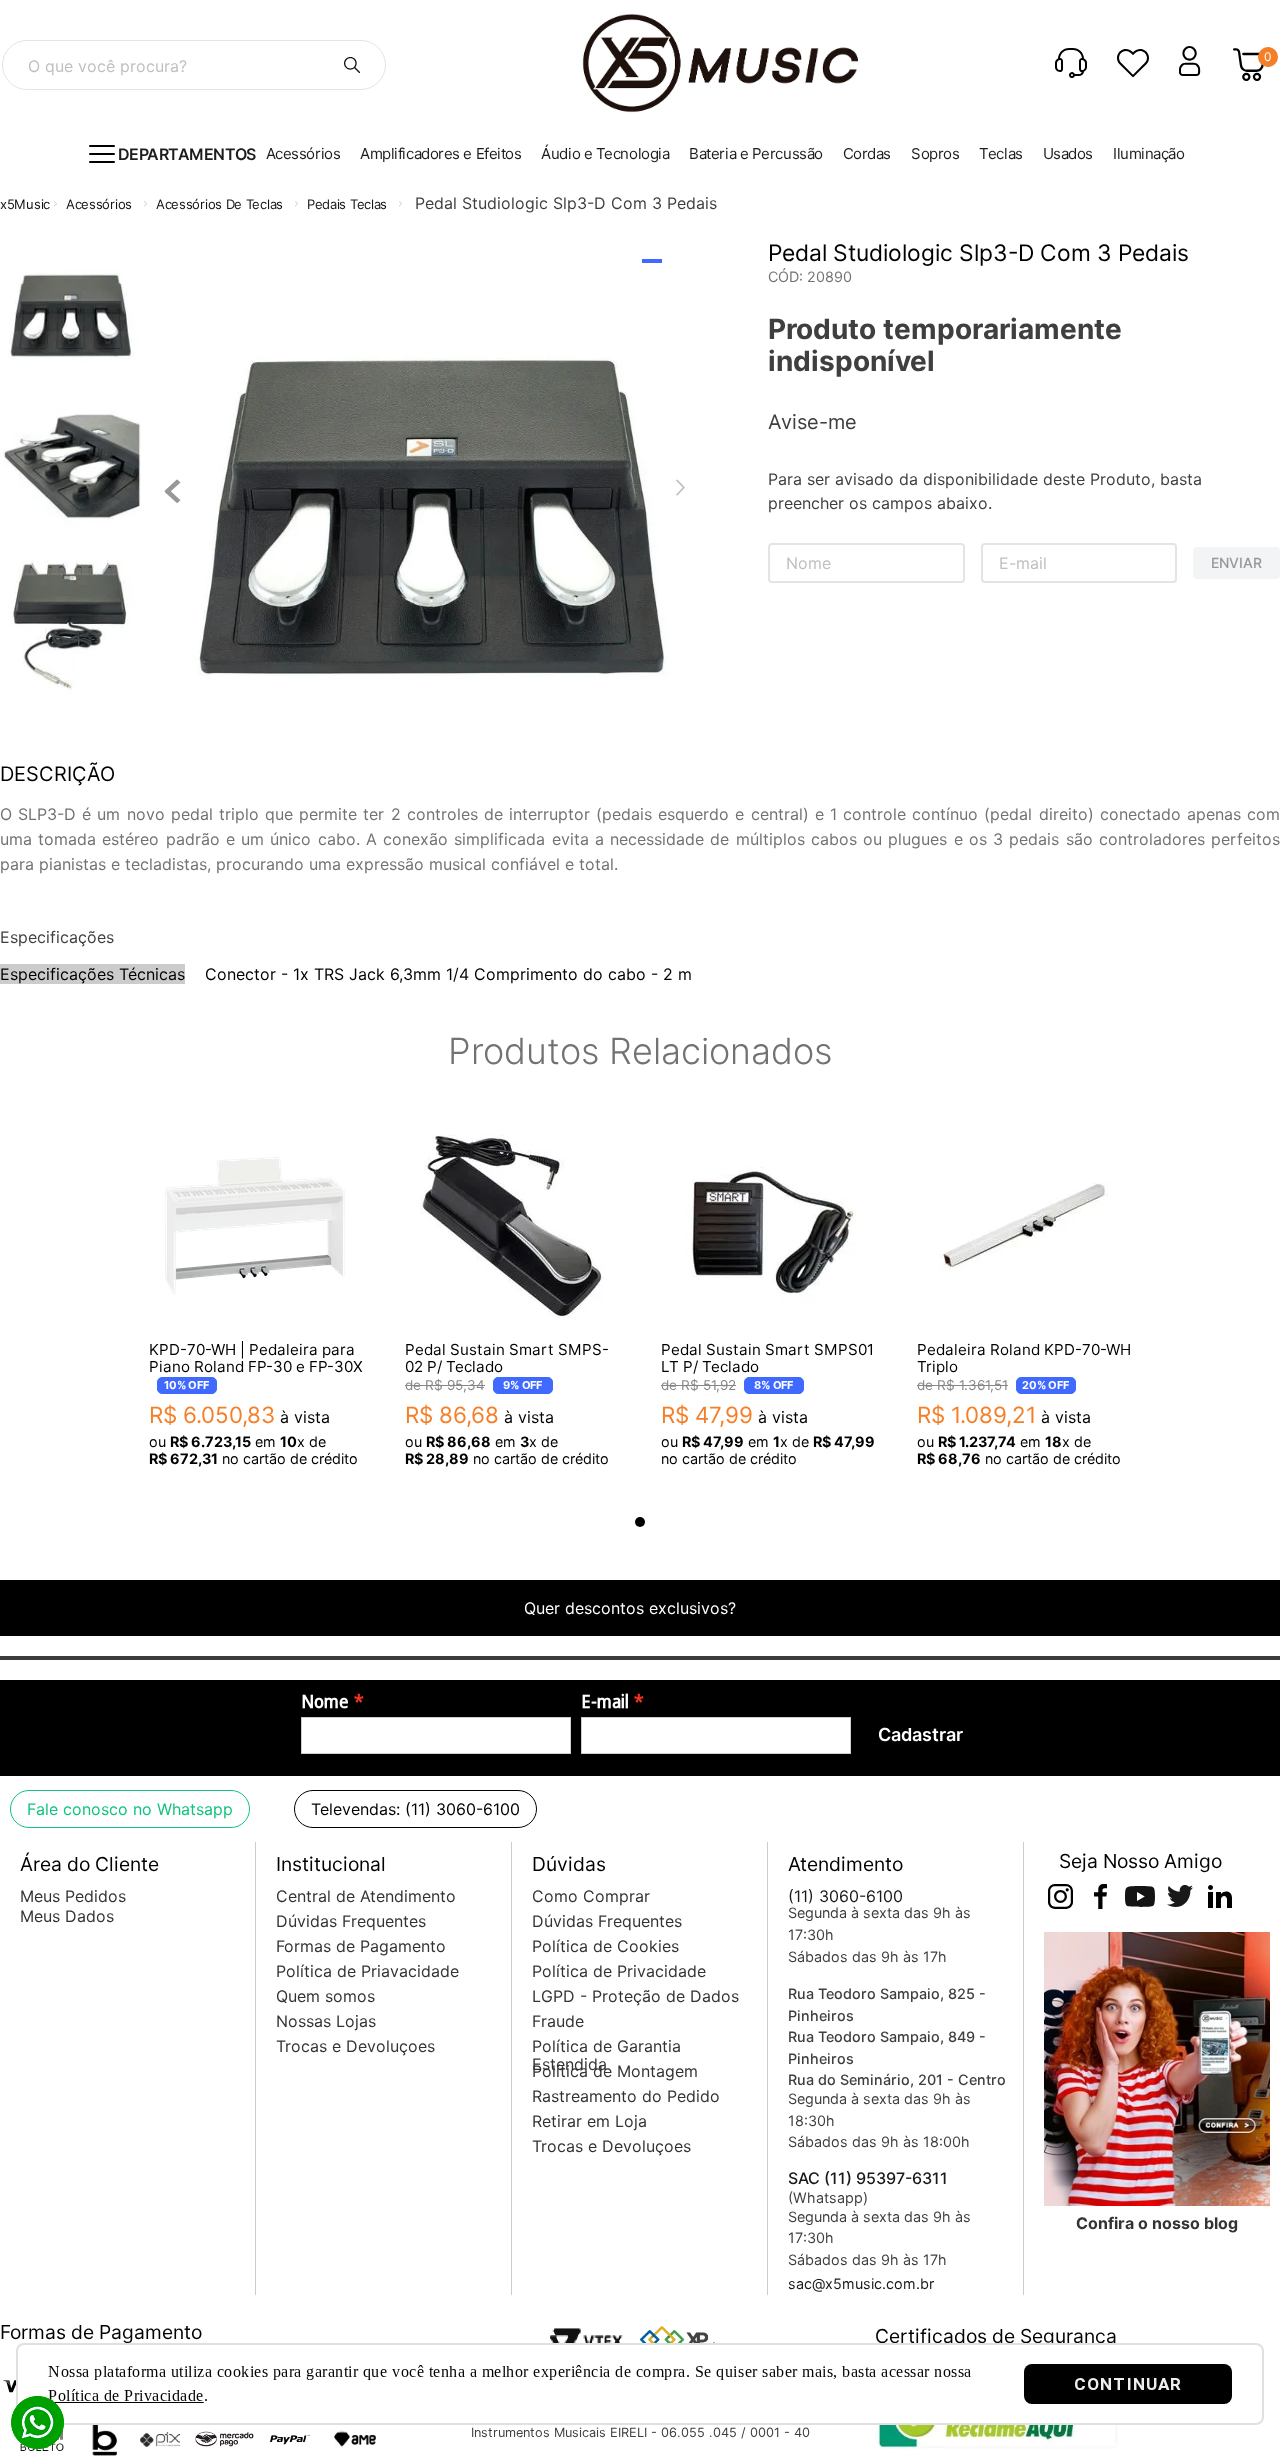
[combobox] (194, 65)
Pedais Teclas (347, 204)
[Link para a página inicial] (25, 204)
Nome (325, 1702)
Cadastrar (920, 1734)
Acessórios (99, 204)
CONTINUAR (1128, 2384)
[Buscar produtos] (352, 65)
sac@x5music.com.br (861, 2283)
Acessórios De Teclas (219, 204)
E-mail (605, 1702)
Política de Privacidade (126, 2395)
